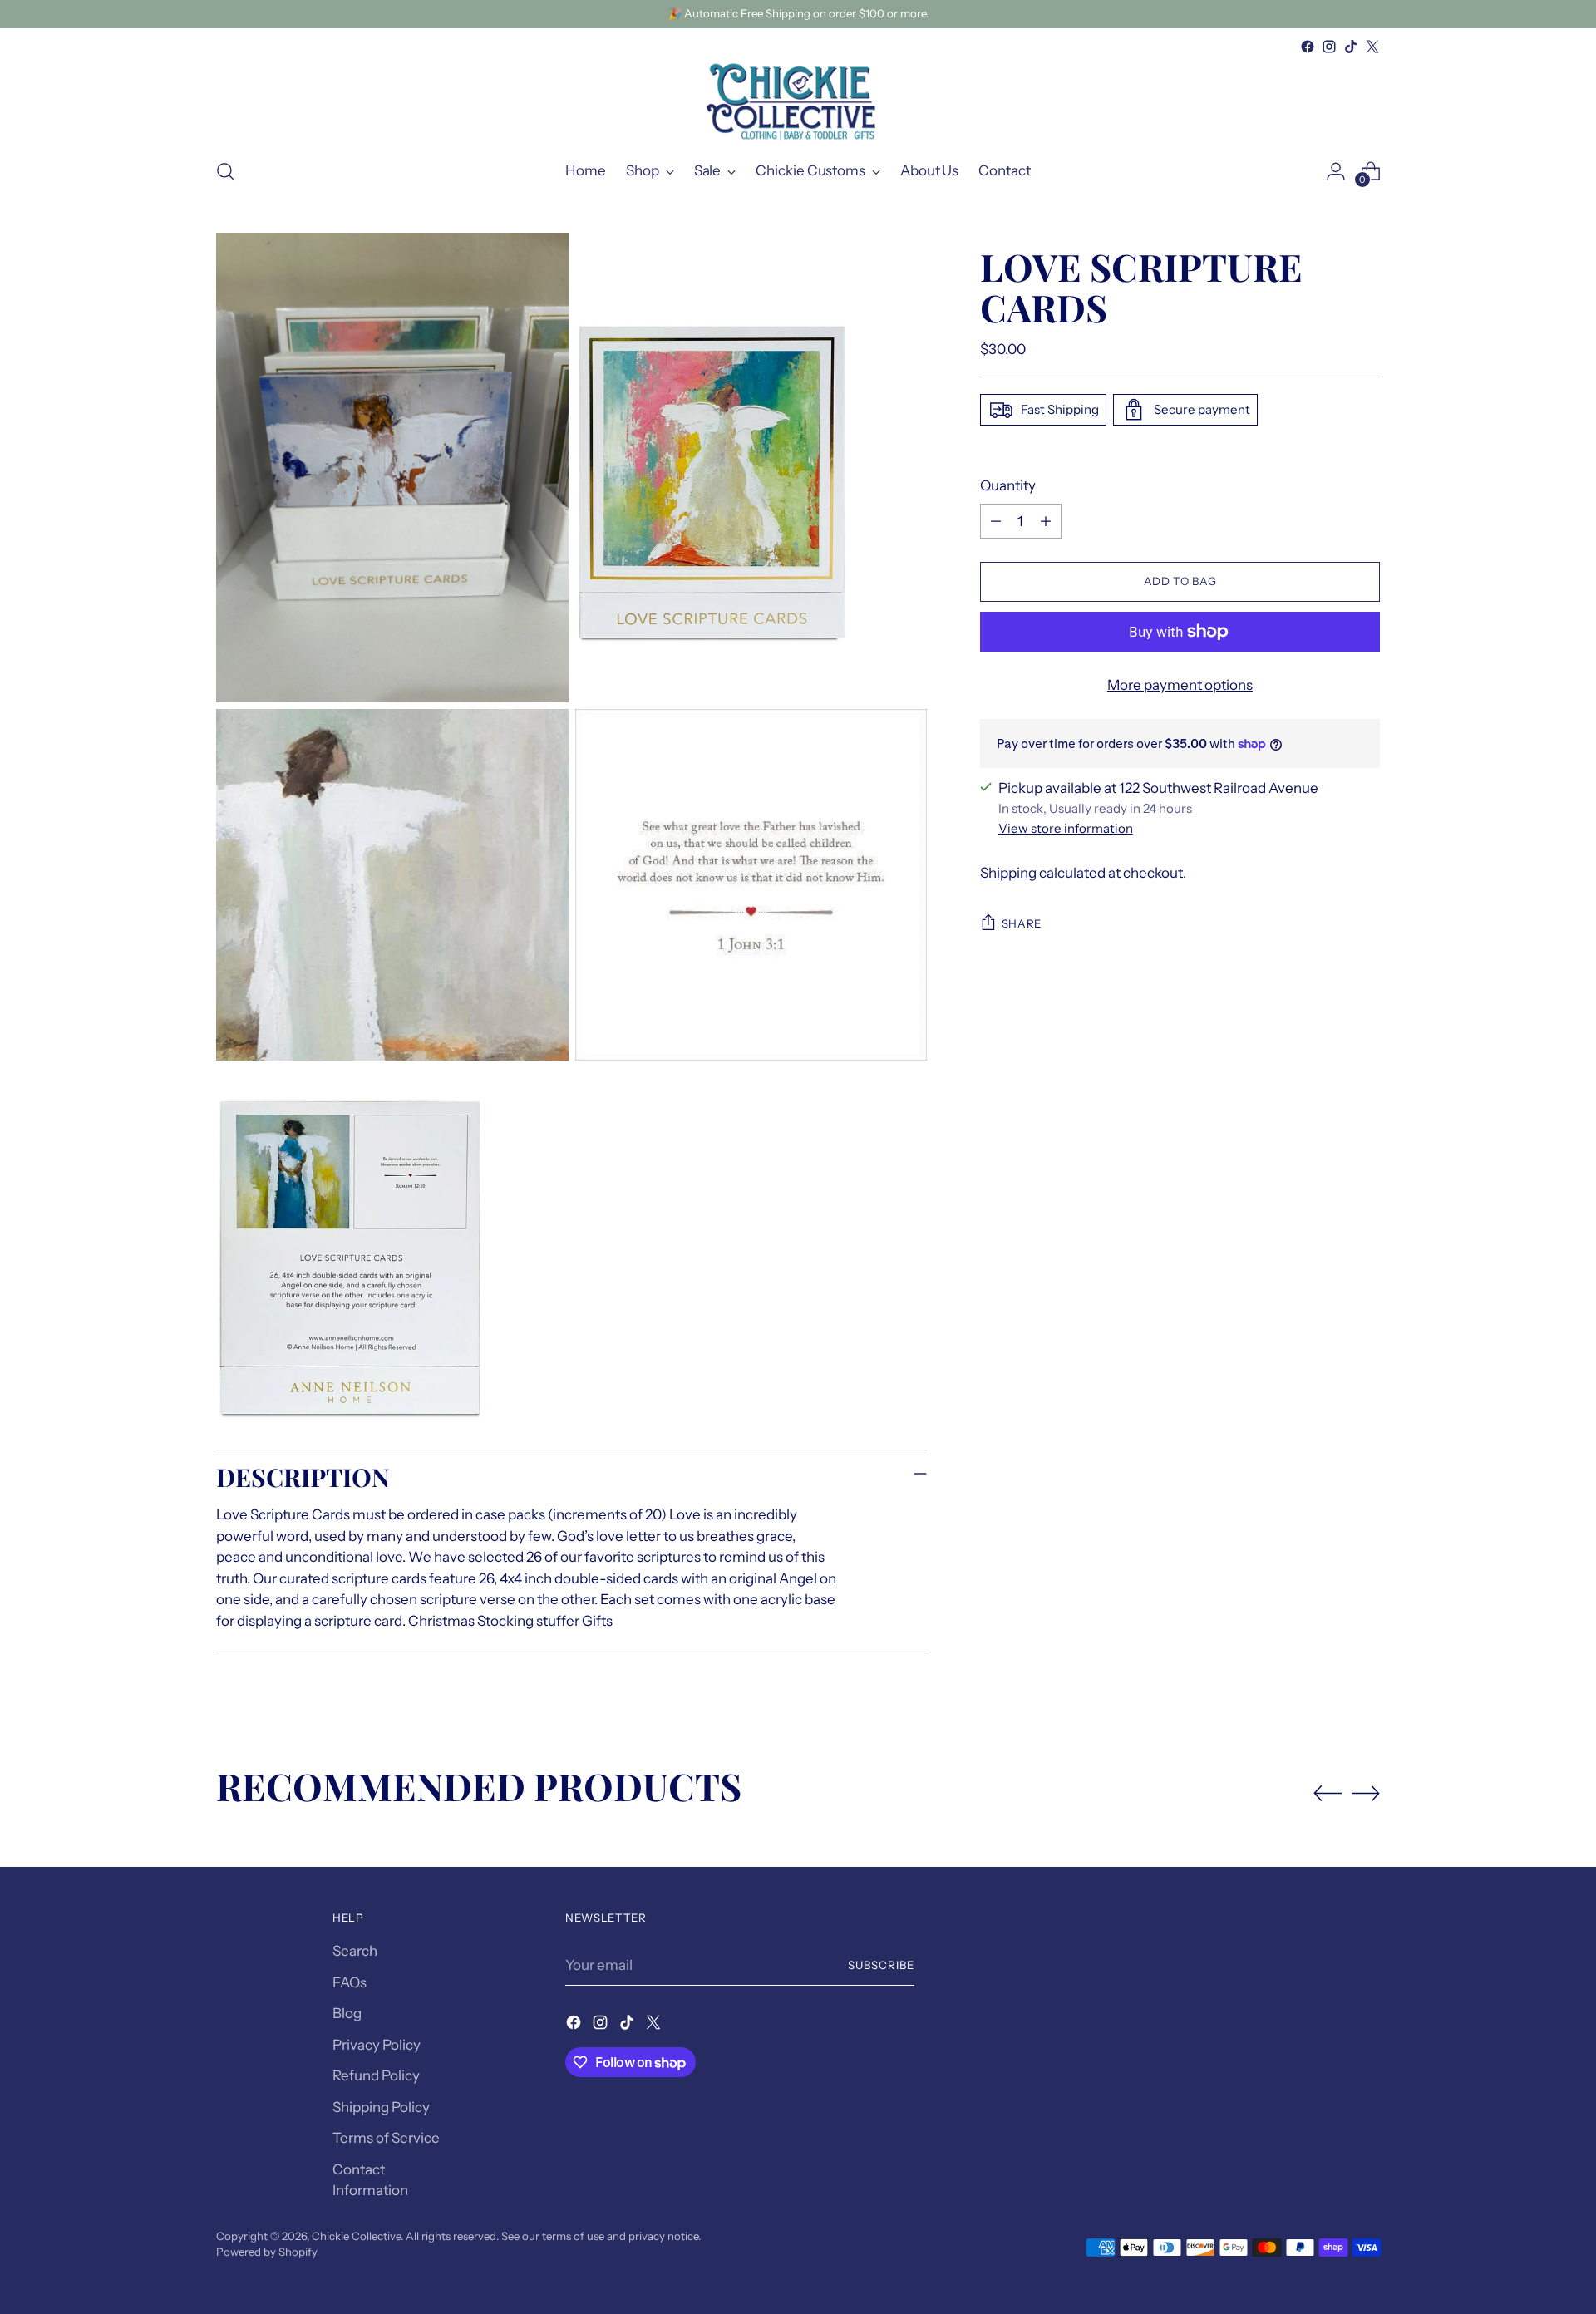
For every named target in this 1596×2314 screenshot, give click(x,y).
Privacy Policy (377, 2045)
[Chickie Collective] (798, 101)
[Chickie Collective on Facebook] (1308, 47)
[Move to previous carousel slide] (1328, 1794)
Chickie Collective (356, 2236)
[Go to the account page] (1336, 171)
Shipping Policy (381, 2107)
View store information (1066, 828)
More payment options (1180, 685)
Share (1022, 923)
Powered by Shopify (267, 2252)
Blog (347, 2013)
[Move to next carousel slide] (1366, 1793)
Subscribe (881, 1965)
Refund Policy (376, 2075)
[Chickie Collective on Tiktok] (1351, 47)
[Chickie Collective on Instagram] (1329, 47)
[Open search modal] (225, 171)
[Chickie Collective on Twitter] (1372, 47)
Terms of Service (386, 2138)
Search (355, 1951)
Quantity (1008, 485)
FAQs (350, 1982)
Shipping (1008, 873)
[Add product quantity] (1046, 521)
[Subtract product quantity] (996, 521)
